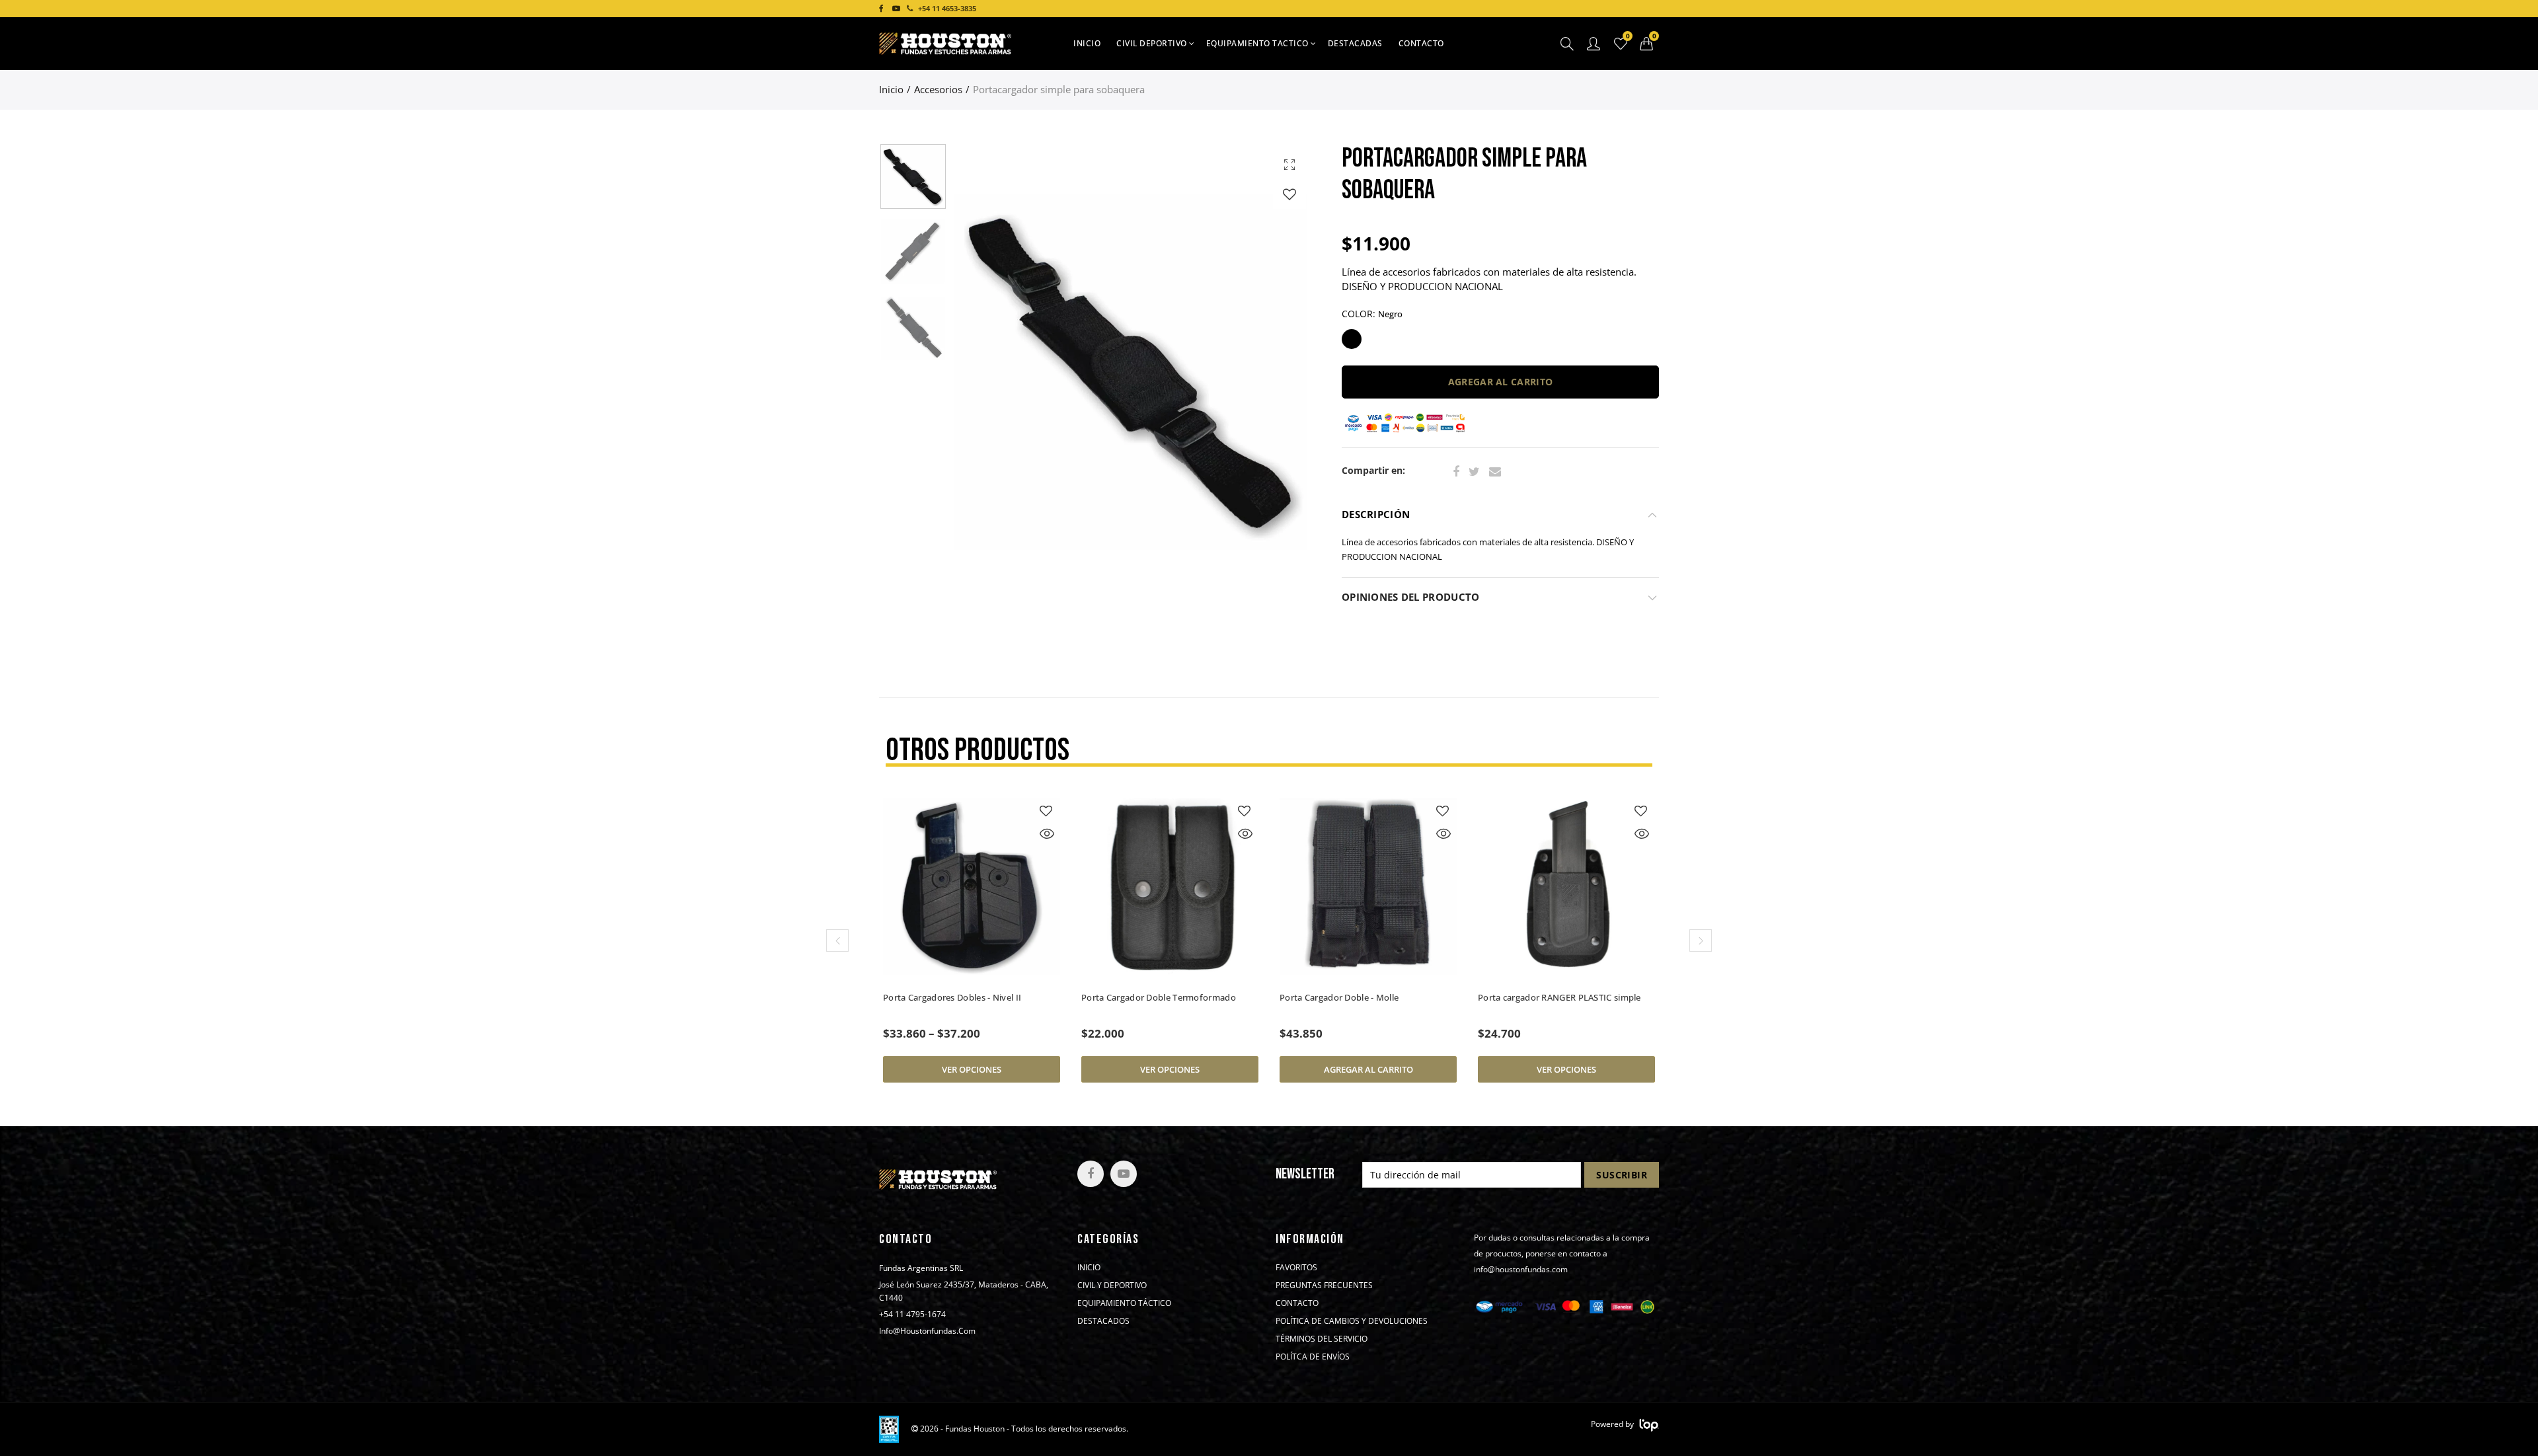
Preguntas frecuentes (1324, 1285)
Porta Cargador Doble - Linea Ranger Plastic (1553, 1003)
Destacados (1103, 1321)
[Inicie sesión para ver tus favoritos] (1289, 194)
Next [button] (1277, 372)
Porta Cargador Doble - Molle (1141, 997)
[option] (1133, 372)
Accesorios (938, 90)
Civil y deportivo (1112, 1285)
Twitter (1474, 472)
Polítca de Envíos (1313, 1357)
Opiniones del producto (1410, 597)
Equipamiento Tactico (1257, 43)
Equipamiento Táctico (1124, 1303)
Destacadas (1355, 43)
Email (1495, 472)
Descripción (1376, 515)
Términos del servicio (1322, 1339)
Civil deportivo (1152, 43)
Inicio (1087, 43)
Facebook (1456, 472)
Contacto (1421, 43)
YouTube (1124, 1174)
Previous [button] (989, 372)
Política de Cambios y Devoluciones (1352, 1321)
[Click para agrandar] (1289, 164)
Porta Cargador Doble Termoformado (960, 997)
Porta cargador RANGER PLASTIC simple (1361, 997)
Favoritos (1296, 1268)
